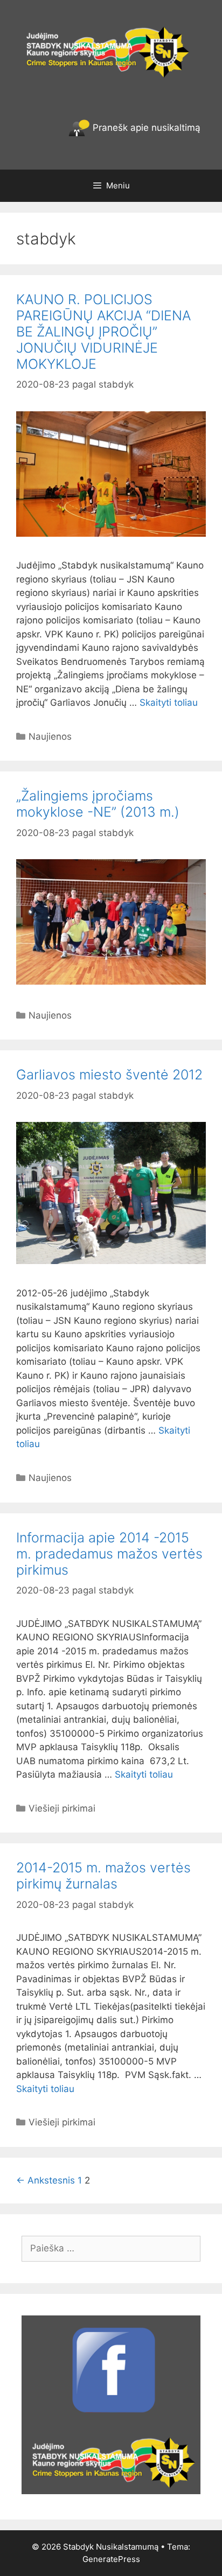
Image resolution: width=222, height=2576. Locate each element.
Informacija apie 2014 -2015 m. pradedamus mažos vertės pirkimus (109, 1554)
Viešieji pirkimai (62, 1808)
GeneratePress (111, 2559)
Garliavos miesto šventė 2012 (109, 1075)
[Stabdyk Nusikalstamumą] (111, 51)
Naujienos (50, 736)
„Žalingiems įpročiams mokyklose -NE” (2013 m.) (98, 804)
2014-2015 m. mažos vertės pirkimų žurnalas (103, 1876)
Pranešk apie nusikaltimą (145, 128)
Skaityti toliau (169, 703)
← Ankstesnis (46, 2180)
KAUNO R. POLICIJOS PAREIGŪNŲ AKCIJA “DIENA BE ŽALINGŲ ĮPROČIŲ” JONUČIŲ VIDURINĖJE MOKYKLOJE (103, 332)
